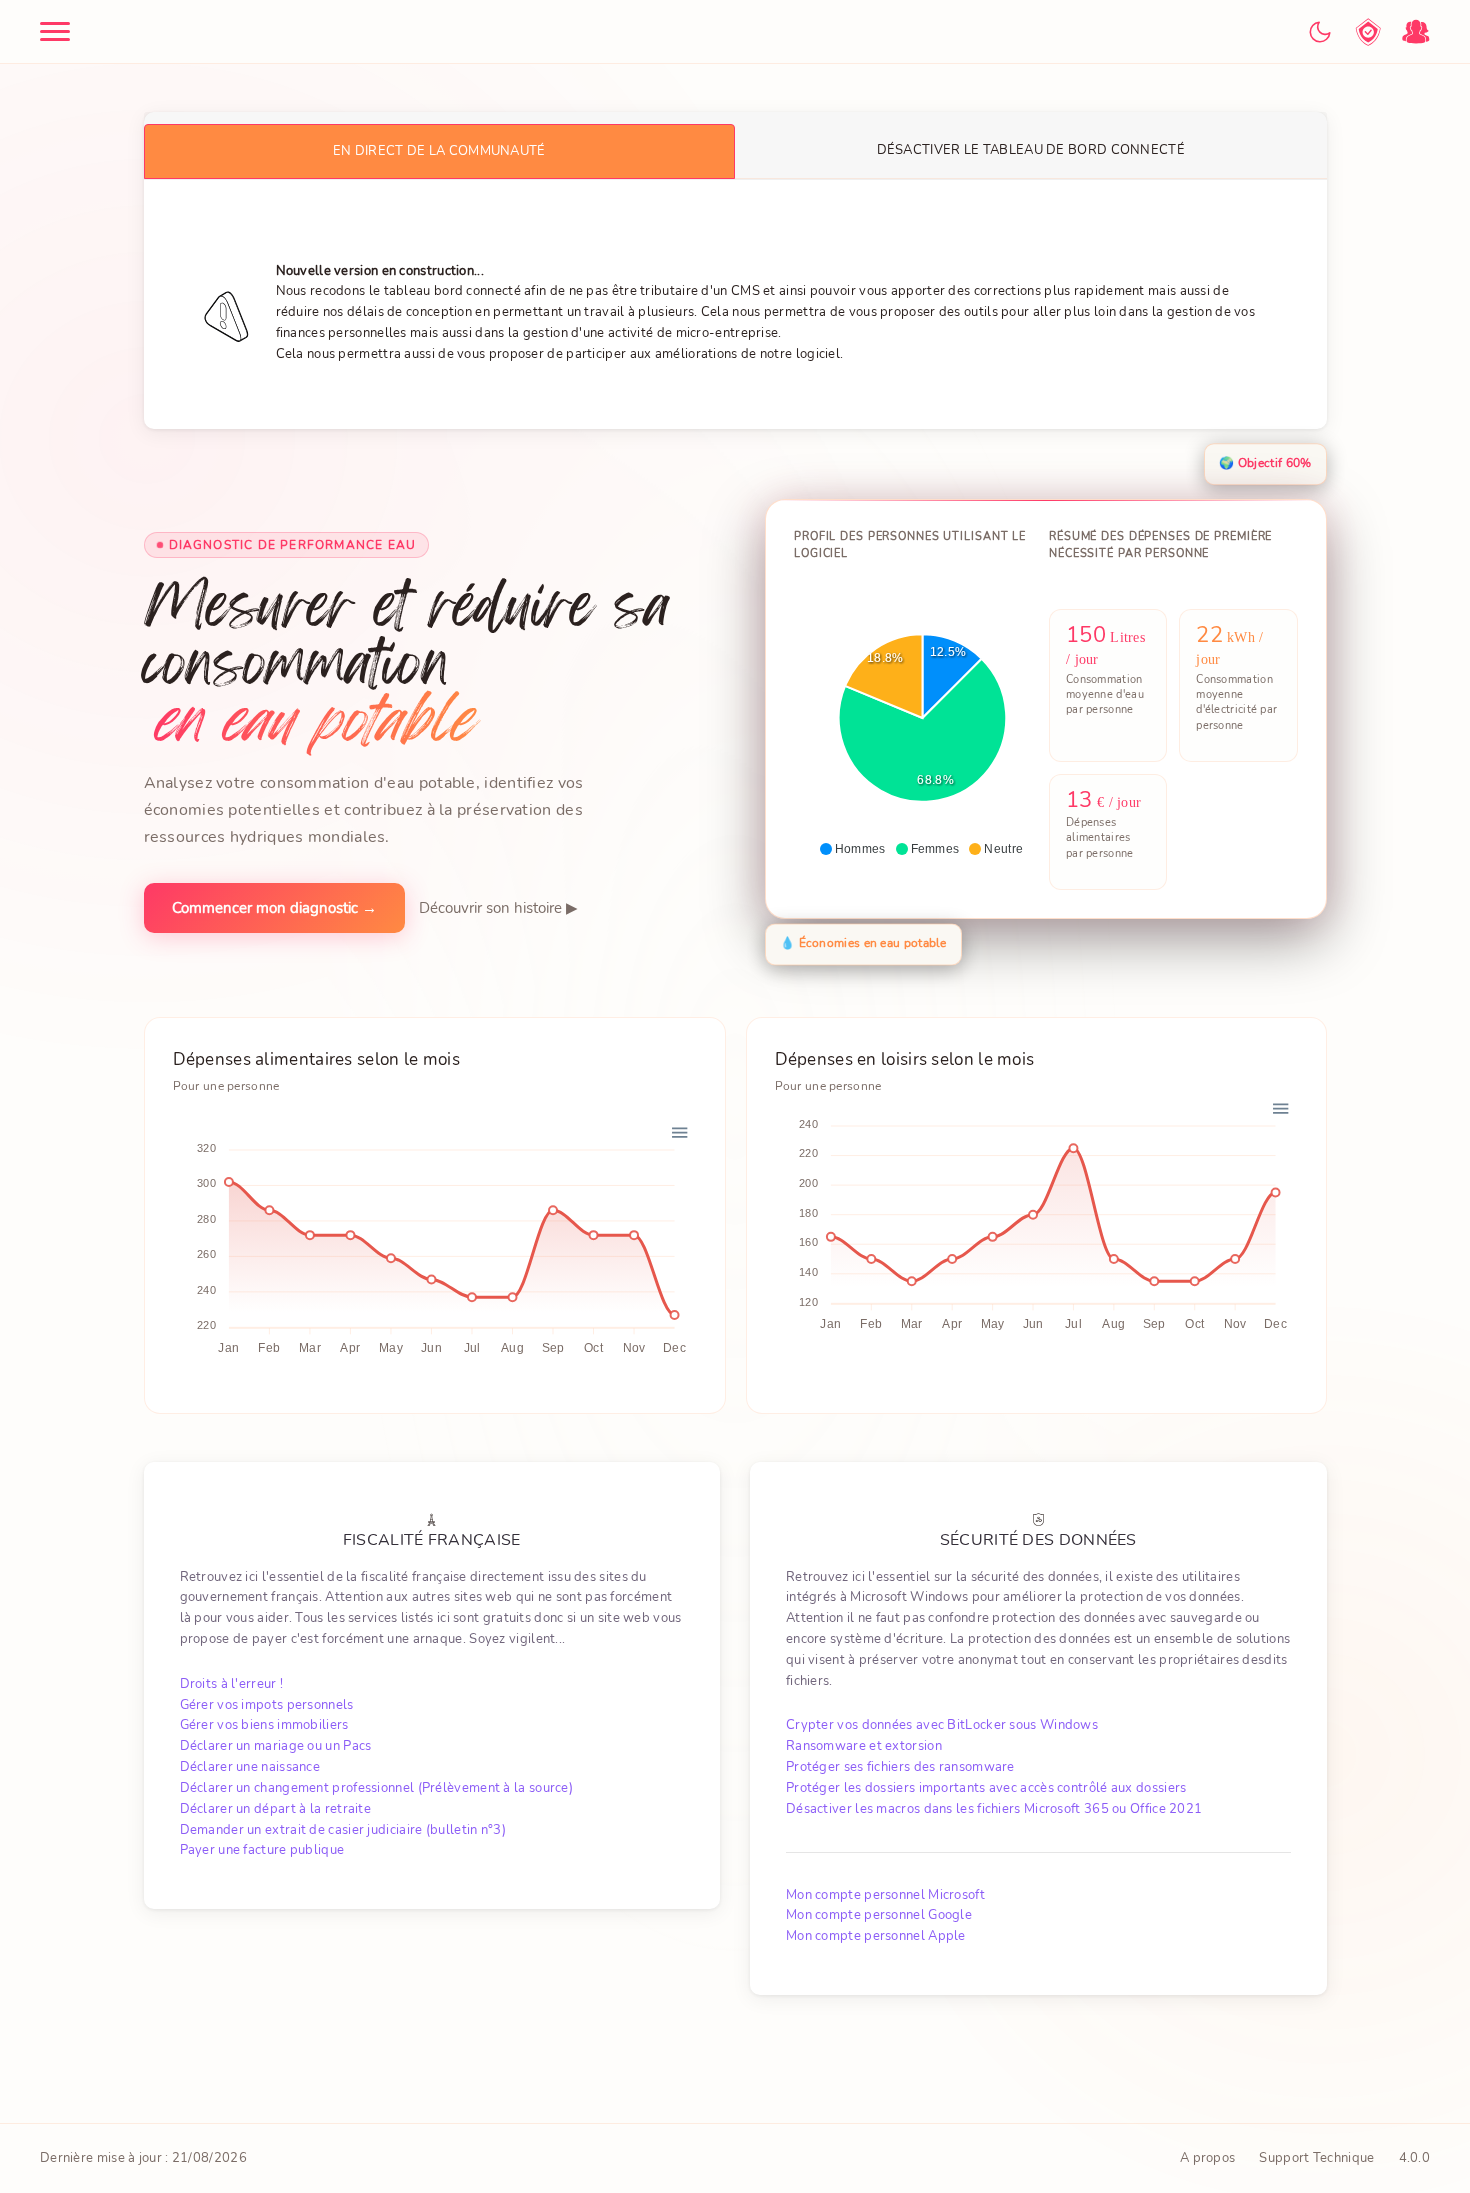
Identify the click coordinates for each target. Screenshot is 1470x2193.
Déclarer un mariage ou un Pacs (276, 1746)
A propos (1207, 2158)
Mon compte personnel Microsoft (885, 1895)
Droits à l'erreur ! (232, 1684)
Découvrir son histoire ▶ (498, 909)
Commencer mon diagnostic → (274, 909)
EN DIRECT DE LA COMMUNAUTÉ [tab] (439, 151)
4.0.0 (1415, 2158)
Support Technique (1316, 2158)
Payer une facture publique (262, 1850)
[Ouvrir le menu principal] (55, 32)
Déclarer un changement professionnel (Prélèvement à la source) (377, 1788)
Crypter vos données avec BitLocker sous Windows (942, 1725)
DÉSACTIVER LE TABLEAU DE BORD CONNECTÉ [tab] (1031, 150)
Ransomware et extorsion (864, 1746)
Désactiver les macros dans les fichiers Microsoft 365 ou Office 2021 (994, 1809)
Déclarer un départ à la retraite (276, 1809)
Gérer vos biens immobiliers (264, 1725)
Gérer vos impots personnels (267, 1705)
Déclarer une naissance (250, 1767)
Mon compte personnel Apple (876, 1936)
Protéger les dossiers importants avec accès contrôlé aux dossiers (986, 1788)
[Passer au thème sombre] (1320, 32)
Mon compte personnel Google (879, 1915)
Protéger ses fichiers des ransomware (900, 1767)
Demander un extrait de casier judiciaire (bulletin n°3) (343, 1830)
